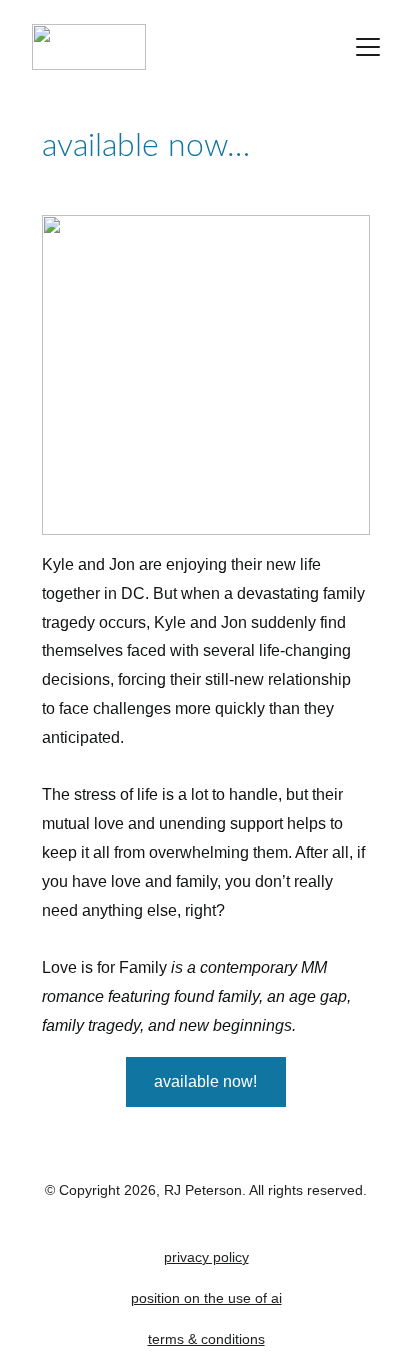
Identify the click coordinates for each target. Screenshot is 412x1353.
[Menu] (368, 47)
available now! (205, 1081)
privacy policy (206, 1257)
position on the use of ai (206, 1298)
